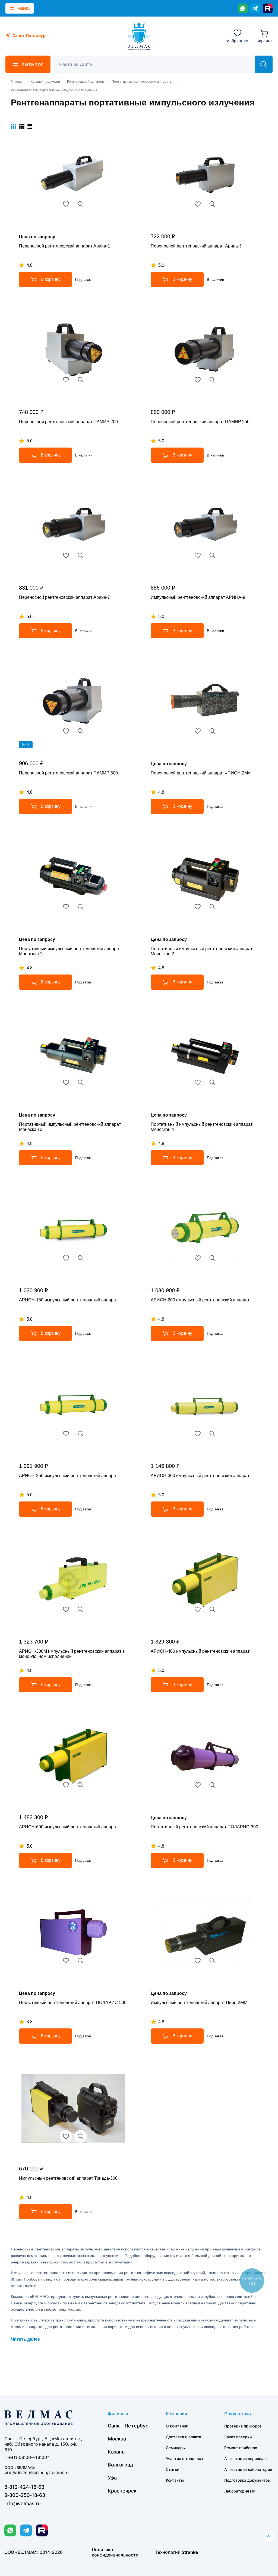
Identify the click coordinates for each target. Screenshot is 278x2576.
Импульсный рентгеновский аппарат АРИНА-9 (198, 597)
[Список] (22, 126)
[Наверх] (268, 2536)
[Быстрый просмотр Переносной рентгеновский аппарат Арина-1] (81, 204)
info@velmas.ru (23, 2503)
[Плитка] (14, 126)
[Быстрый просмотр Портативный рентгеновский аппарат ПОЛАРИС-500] (81, 1961)
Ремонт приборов (241, 2448)
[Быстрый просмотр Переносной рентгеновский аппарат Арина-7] (81, 555)
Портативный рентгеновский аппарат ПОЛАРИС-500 (73, 2003)
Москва (117, 2439)
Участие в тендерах (185, 2458)
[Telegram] (255, 8)
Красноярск (122, 2491)
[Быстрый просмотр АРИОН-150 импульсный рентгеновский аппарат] (81, 1258)
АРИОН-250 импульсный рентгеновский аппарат (68, 1476)
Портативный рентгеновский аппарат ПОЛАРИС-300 (204, 1827)
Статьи (173, 2469)
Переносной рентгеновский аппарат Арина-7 (64, 597)
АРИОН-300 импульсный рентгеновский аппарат (200, 1476)
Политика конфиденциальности (115, 2552)
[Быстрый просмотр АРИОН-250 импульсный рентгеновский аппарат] (81, 1434)
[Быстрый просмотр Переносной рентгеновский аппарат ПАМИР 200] (81, 380)
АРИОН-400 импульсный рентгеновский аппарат (200, 1651)
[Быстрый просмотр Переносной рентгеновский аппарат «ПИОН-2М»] (212, 731)
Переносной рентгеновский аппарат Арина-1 (64, 246)
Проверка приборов (243, 2426)
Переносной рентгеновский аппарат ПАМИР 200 (68, 422)
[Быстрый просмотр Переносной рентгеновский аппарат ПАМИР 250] (212, 380)
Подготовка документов (247, 2480)
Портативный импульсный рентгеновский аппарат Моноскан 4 (202, 1127)
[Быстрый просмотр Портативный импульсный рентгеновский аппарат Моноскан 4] (212, 1082)
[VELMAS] (139, 36)
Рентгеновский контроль (86, 82)
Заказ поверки (238, 2437)
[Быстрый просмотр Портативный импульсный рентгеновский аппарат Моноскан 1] (81, 907)
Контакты (175, 2480)
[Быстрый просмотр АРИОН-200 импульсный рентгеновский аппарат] (212, 1258)
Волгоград (121, 2465)
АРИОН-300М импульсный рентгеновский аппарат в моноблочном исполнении (72, 1654)
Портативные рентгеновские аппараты (142, 82)
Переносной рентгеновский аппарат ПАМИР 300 (68, 773)
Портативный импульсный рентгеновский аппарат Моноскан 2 (202, 951)
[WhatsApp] (243, 8)
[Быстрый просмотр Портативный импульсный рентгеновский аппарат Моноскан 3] (81, 1082)
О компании (177, 2426)
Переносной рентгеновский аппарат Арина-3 (196, 246)
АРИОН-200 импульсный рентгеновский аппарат (200, 1300)
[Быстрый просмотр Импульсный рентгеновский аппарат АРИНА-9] (212, 555)
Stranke (190, 2552)
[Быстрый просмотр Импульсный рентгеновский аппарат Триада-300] (81, 2136)
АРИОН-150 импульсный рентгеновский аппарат (68, 1300)
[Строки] (30, 126)
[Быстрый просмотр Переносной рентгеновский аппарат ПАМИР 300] (81, 731)
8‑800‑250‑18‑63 (25, 2495)
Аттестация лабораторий (248, 2469)
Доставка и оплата (184, 2437)
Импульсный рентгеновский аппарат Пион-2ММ (199, 2003)
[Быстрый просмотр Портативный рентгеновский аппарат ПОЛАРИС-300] (212, 1785)
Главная (17, 82)
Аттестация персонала (246, 2458)
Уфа (112, 2478)
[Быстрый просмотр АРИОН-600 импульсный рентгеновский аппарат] (81, 1785)
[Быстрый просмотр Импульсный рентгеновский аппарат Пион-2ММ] (212, 1961)
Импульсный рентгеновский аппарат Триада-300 (68, 2178)
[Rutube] (268, 8)
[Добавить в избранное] (66, 204)
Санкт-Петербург (129, 2426)
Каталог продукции (45, 82)
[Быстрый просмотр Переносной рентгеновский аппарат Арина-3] (212, 204)
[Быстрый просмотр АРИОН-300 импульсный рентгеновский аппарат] (212, 1434)
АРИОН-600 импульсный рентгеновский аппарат (68, 1827)
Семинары (176, 2448)
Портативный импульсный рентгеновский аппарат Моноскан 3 (70, 1127)
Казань (116, 2452)
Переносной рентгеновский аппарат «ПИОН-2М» (200, 773)
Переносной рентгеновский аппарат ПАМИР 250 (200, 422)
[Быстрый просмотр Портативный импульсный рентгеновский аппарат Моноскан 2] (212, 907)
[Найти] (264, 64)
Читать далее (25, 2339)
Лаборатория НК (240, 2491)
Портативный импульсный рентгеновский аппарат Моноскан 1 (70, 951)
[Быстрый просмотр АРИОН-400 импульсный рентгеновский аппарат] (212, 1609)
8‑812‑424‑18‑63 (24, 2487)
